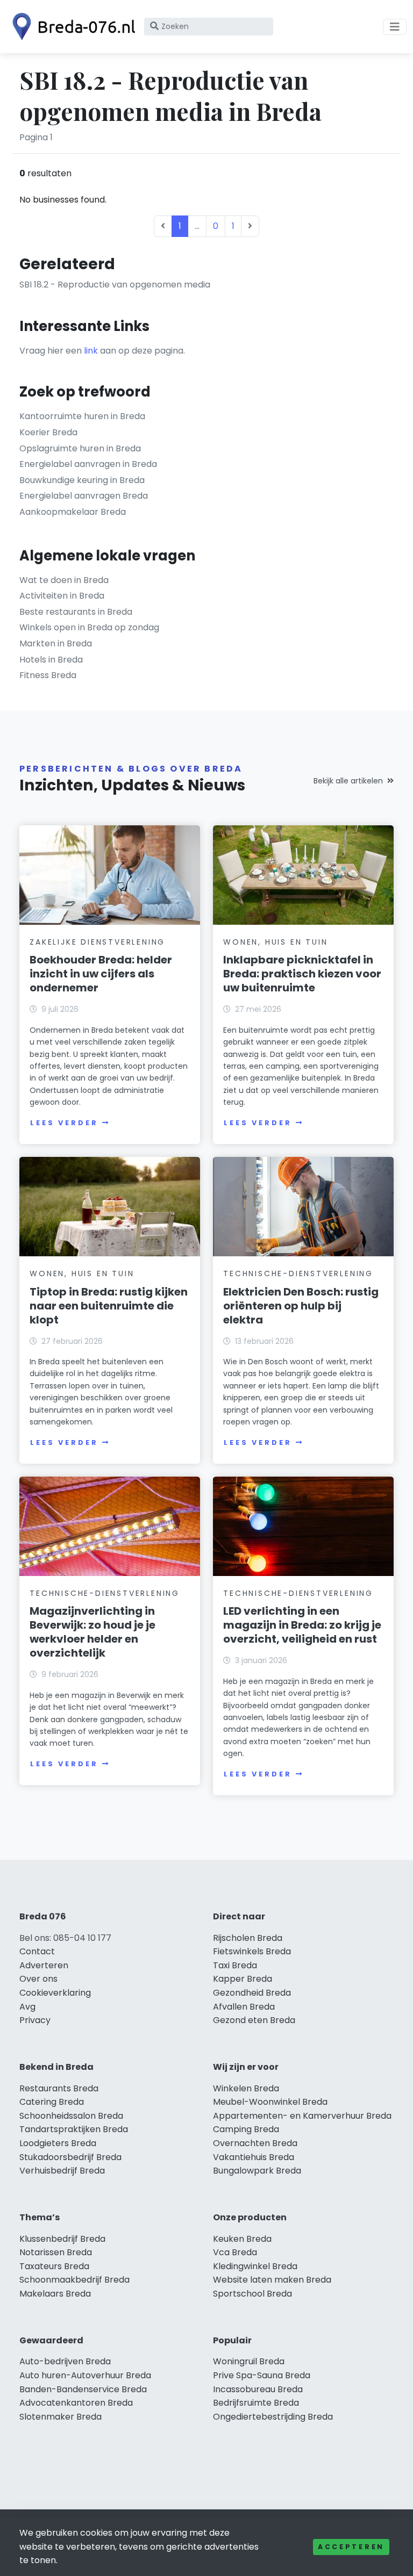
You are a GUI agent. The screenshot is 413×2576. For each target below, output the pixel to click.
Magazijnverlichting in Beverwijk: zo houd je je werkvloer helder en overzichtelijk (92, 1632)
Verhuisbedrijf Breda (62, 2171)
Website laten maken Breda (272, 2280)
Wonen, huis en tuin (275, 942)
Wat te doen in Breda (64, 580)
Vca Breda (235, 2252)
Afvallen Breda (244, 2007)
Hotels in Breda (51, 660)
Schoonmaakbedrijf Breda (74, 2280)
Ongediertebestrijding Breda (273, 2417)
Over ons (38, 1979)
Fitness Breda (48, 675)
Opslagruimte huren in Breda (80, 448)
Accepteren (351, 2547)
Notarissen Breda (56, 2252)
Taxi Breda (235, 1965)
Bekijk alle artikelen (348, 781)
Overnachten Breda (255, 2143)
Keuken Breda (242, 2239)
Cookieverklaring (55, 1993)
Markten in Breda (56, 643)
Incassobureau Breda (258, 2389)
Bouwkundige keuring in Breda (82, 480)
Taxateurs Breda (54, 2266)
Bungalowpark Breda (257, 2171)
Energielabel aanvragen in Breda (88, 464)
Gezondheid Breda (252, 1993)
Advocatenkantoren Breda (76, 2403)
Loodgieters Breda (58, 2143)
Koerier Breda (48, 432)
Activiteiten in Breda (62, 596)
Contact (37, 1951)
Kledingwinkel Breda (255, 2266)
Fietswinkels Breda (252, 1951)
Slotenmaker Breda (60, 2417)
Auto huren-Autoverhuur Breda (85, 2375)
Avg (27, 2007)
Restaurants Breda (59, 2088)
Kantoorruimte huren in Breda (82, 416)
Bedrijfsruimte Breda (256, 2403)
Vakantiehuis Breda (254, 2157)
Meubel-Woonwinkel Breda (270, 2102)
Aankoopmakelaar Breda (73, 512)
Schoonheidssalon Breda (71, 2116)
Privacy (35, 2020)
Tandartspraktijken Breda (74, 2129)
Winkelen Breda (246, 2088)
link (91, 351)
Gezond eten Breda (254, 2020)
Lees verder (64, 1123)
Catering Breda (52, 2102)
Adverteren (44, 1965)
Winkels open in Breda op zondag (89, 627)
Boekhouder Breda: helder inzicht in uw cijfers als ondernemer (101, 974)
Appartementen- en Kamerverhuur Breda (302, 2116)
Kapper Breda (243, 1979)
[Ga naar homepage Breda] (71, 27)
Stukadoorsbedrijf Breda (70, 2157)
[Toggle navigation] (395, 27)
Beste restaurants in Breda (76, 612)
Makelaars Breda (55, 2294)
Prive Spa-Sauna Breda (262, 2375)
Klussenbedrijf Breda (62, 2239)
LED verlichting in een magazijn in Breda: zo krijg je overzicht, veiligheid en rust (302, 1625)
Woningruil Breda (249, 2361)
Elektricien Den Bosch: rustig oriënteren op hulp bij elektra (301, 1306)
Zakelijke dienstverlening (97, 942)
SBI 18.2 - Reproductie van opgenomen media (115, 285)
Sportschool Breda (252, 2294)
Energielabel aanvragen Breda (84, 496)
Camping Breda (246, 2129)
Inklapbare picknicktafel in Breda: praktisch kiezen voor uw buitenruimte (302, 974)
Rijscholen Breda (248, 1938)
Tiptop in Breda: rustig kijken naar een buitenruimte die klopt (109, 1306)
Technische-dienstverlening (298, 1273)
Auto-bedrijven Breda (65, 2361)
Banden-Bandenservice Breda (83, 2389)
